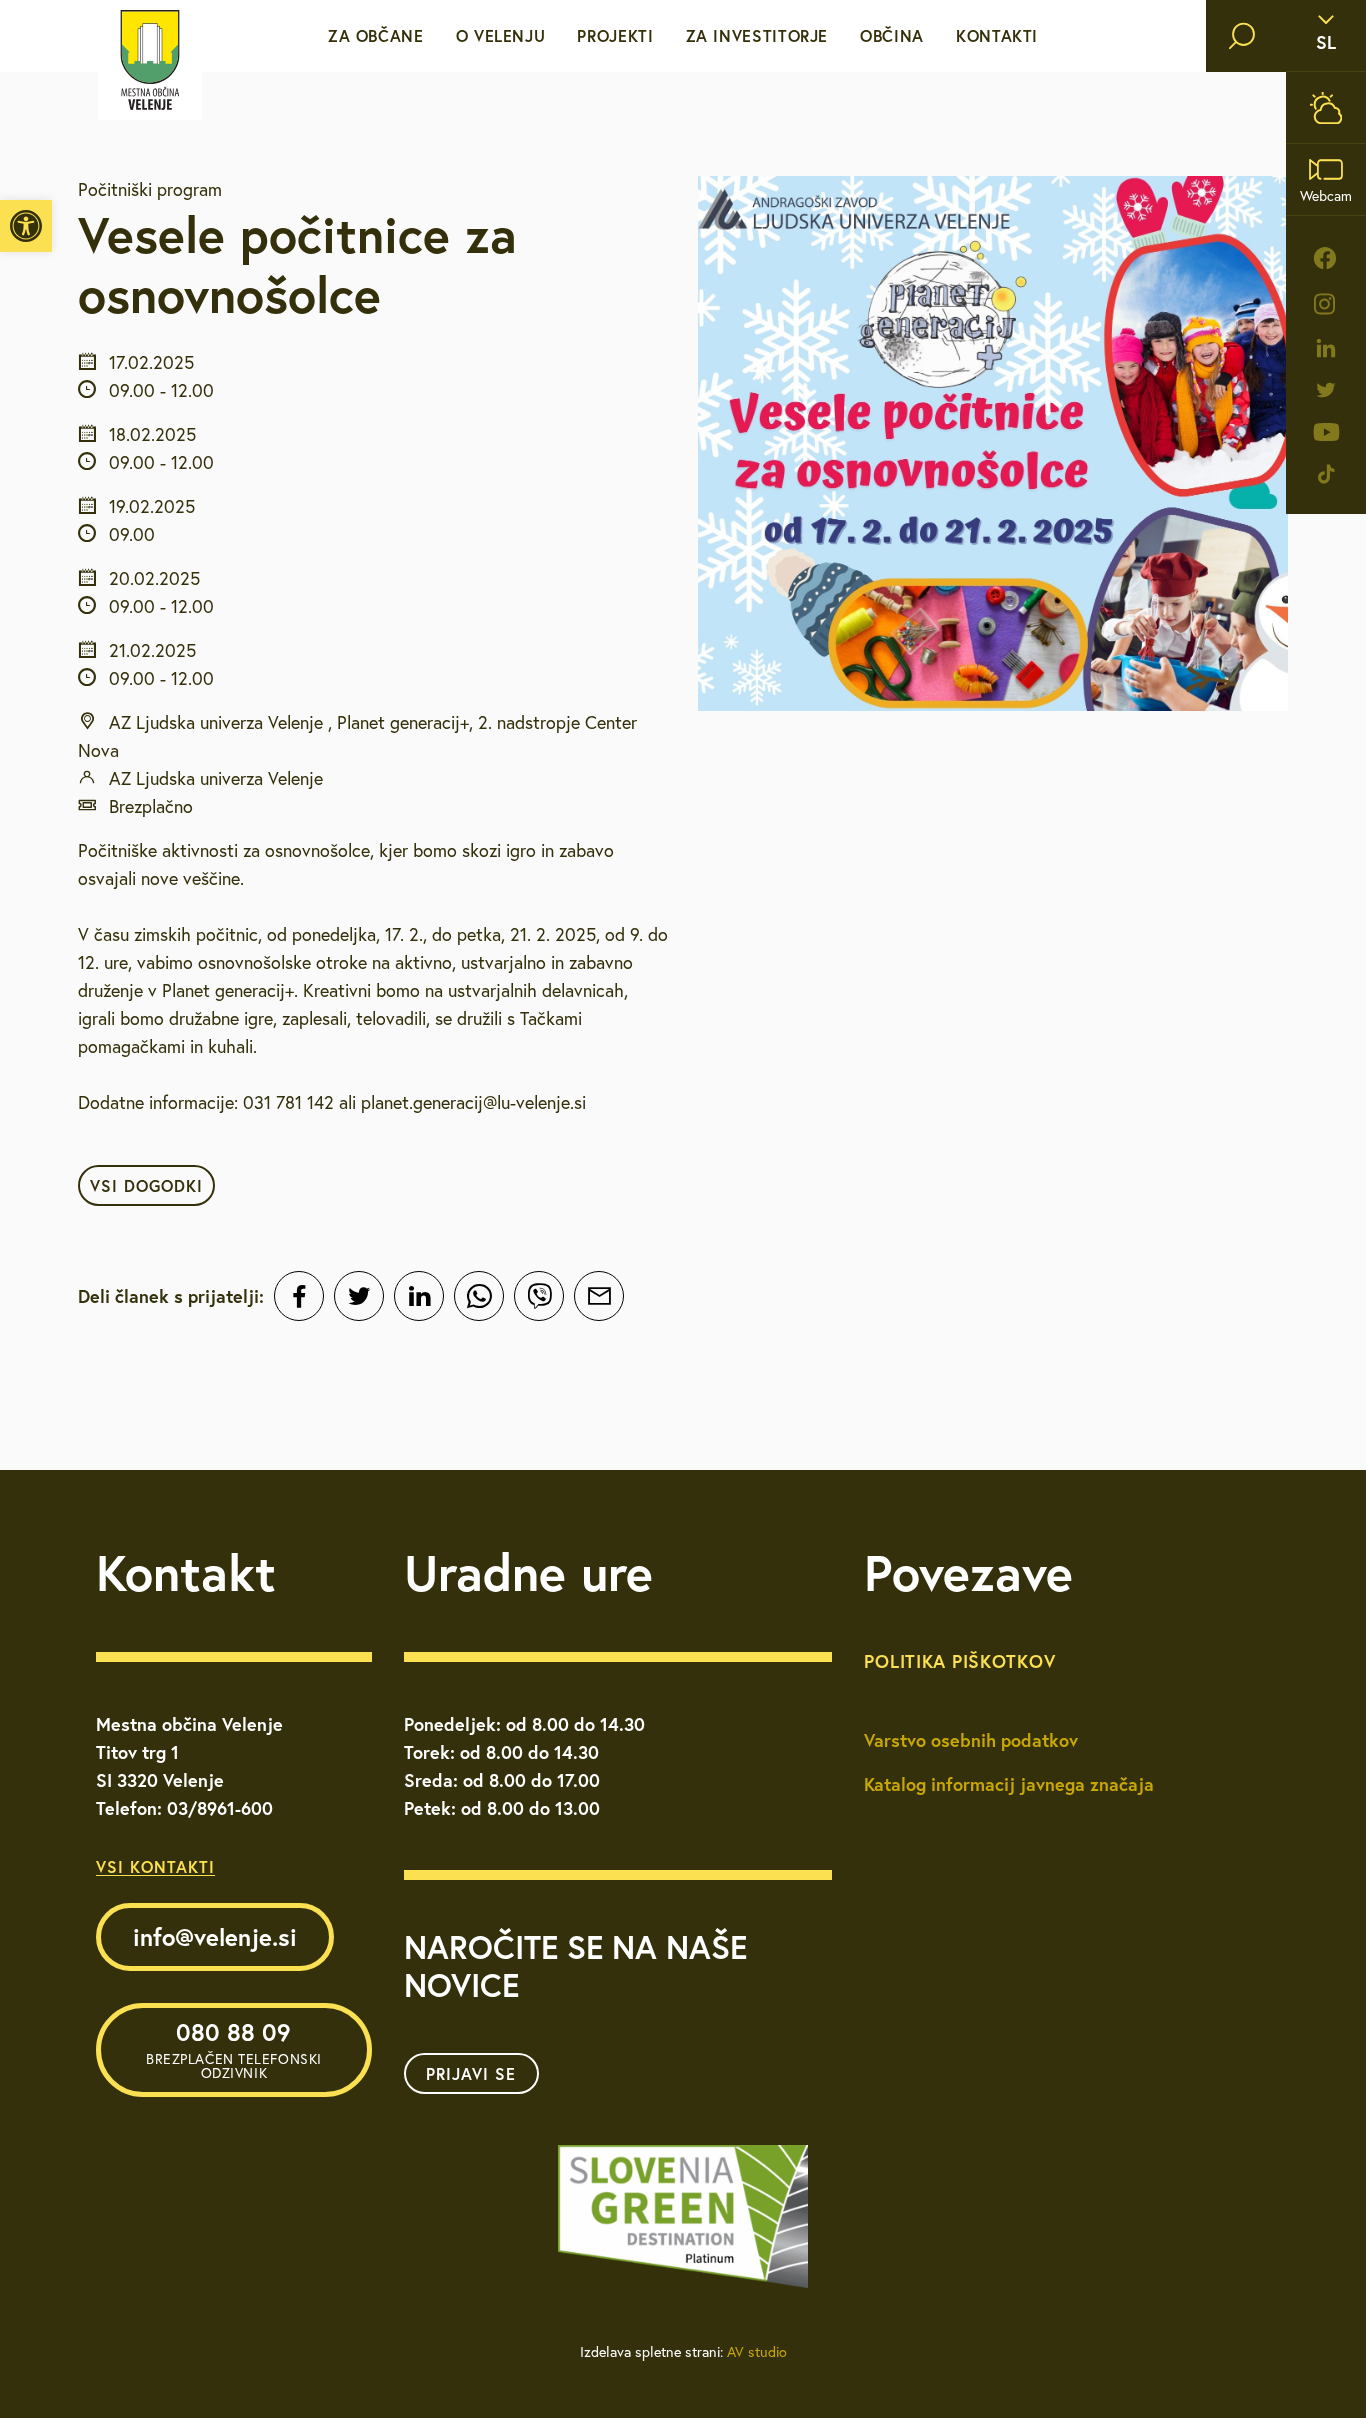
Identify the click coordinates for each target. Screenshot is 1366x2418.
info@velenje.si (215, 1937)
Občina (892, 35)
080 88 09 (234, 2049)
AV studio (757, 2352)
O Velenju (501, 35)
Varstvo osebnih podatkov (971, 1740)
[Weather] (1326, 107)
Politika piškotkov (959, 1661)
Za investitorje (757, 35)
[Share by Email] (599, 1296)
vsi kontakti (155, 1866)
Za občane (376, 35)
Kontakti (997, 35)
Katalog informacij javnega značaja (1009, 1784)
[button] (26, 226)
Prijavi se (471, 2073)
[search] (1242, 36)
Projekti (615, 35)
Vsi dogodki (146, 1185)
